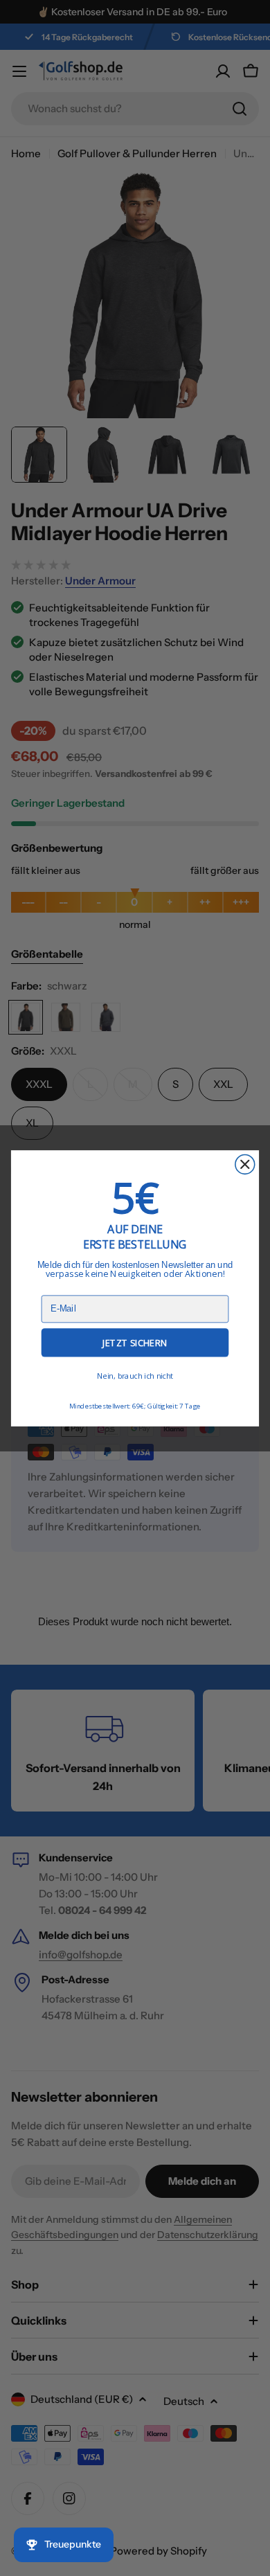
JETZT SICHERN (135, 1343)
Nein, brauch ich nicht (135, 1376)
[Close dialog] (245, 1164)
